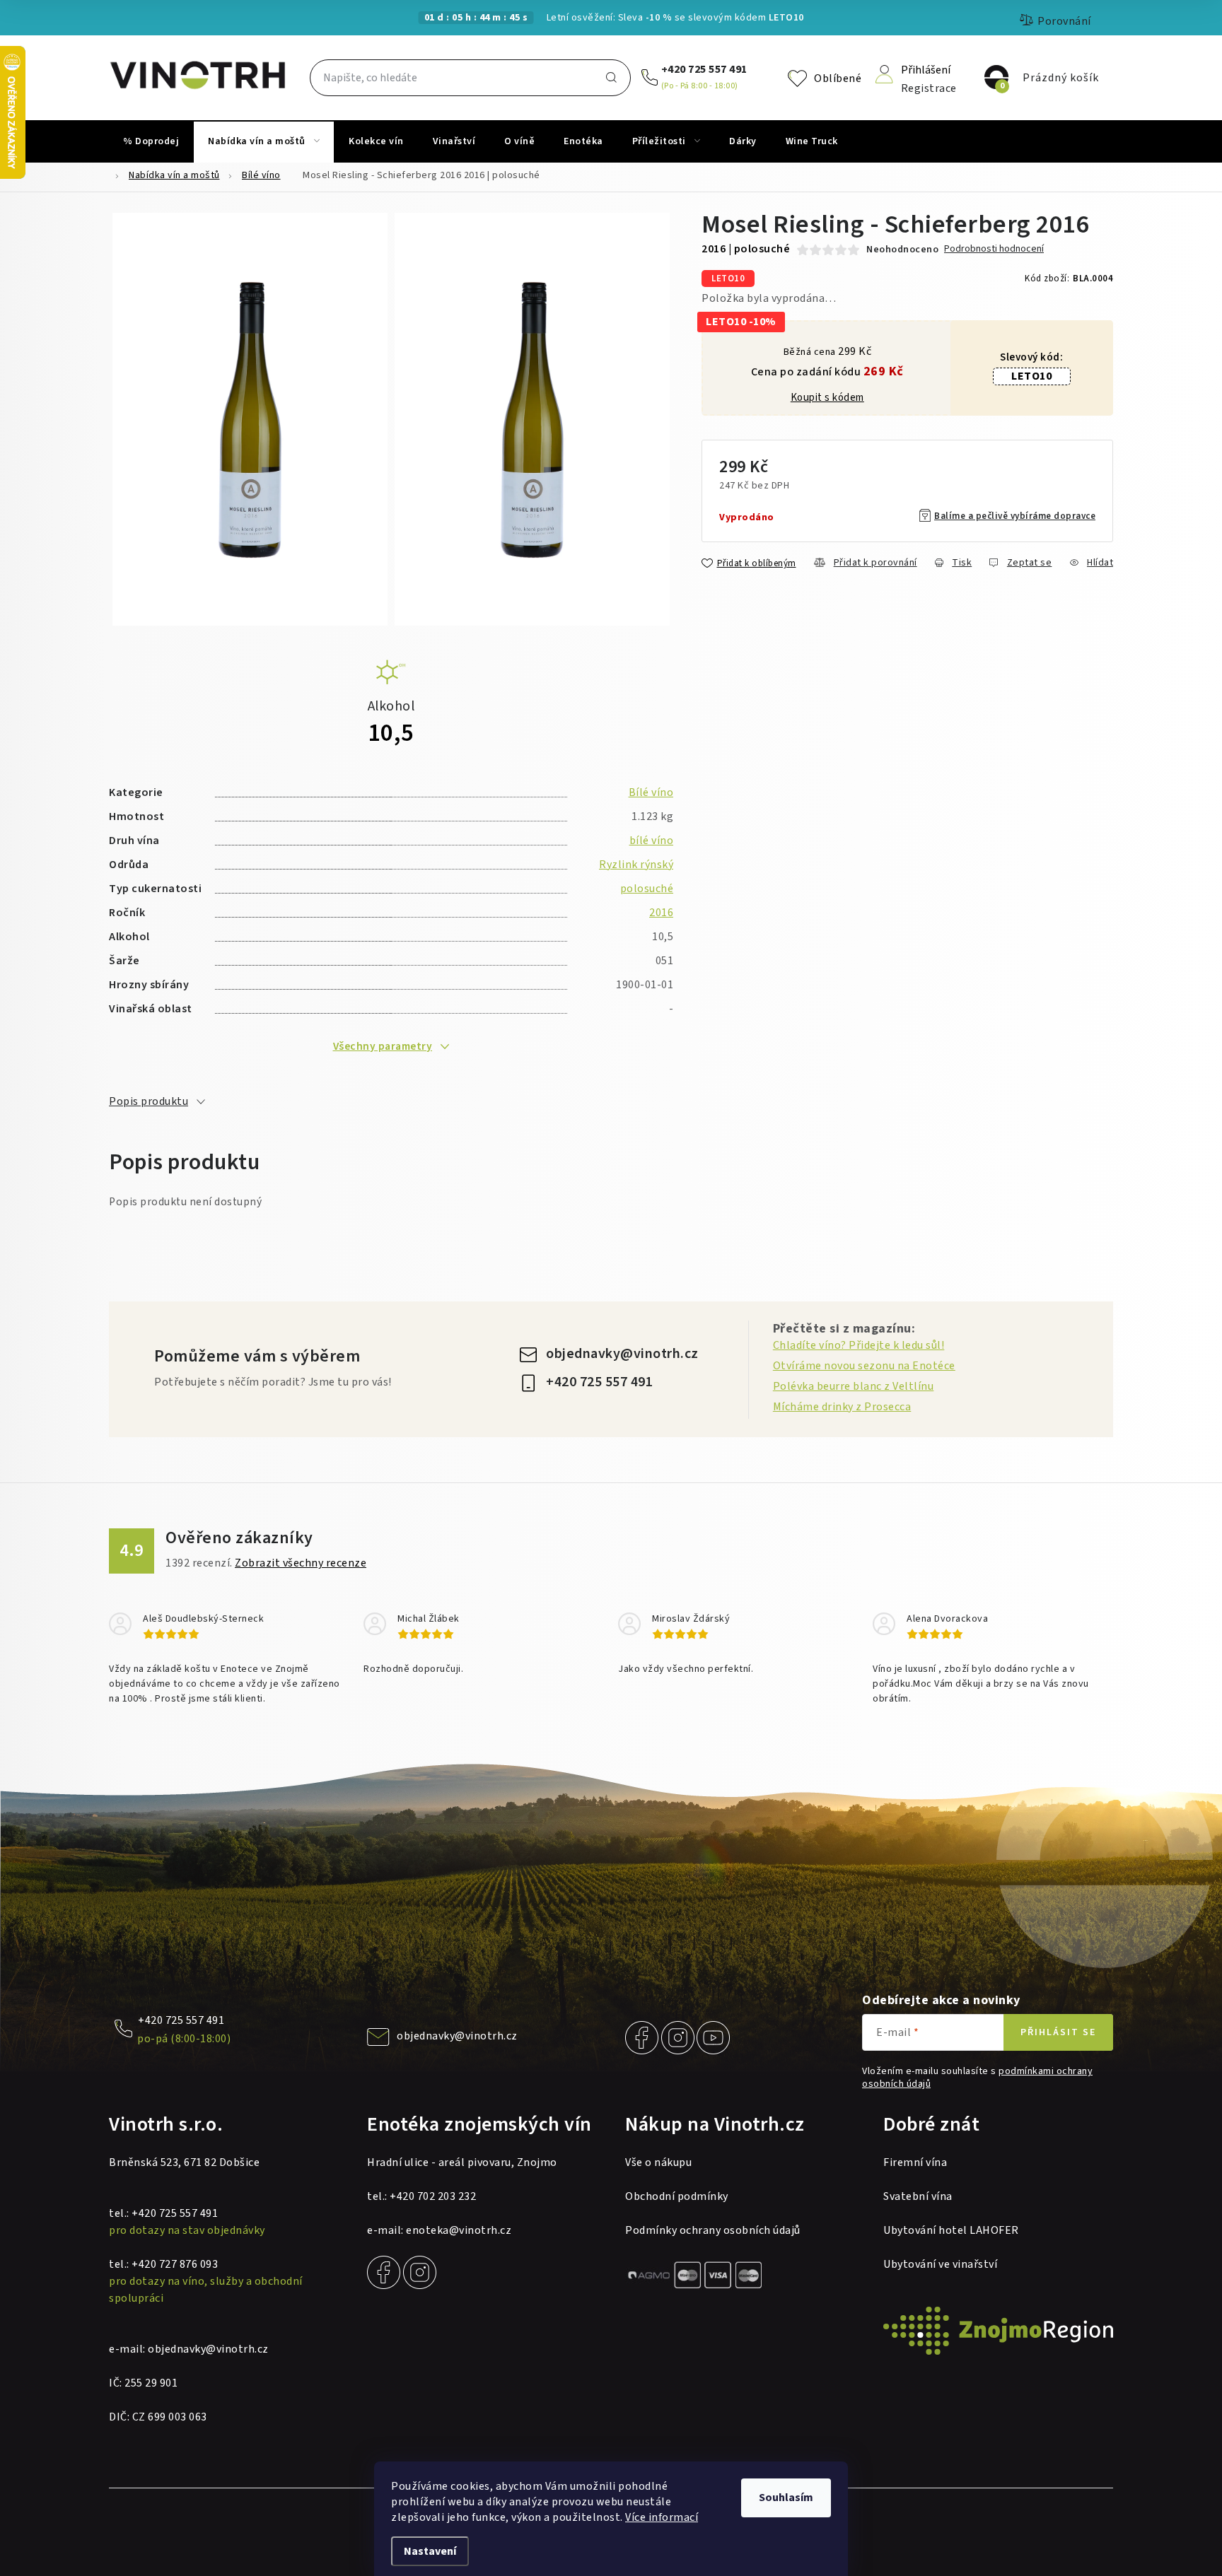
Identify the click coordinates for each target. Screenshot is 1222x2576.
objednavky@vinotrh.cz (622, 1354)
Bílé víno (651, 792)
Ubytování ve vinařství (940, 2264)
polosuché (647, 889)
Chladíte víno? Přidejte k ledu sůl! (859, 1345)
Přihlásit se (1058, 2032)
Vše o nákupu (658, 2162)
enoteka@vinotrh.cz (459, 2230)
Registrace (929, 87)
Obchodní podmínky (677, 2196)
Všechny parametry (383, 1046)
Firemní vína (915, 2162)
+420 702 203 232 (433, 2196)
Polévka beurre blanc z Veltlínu (854, 1386)
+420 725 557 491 (704, 69)
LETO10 (1031, 376)
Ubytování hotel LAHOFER (951, 2230)
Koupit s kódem (827, 398)
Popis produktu (149, 1101)
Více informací (662, 2517)
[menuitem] (151, 141)
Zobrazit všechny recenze (301, 1563)
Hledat (611, 78)
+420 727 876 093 (175, 2264)
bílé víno (652, 841)
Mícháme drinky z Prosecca (842, 1407)
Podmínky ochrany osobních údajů (713, 2230)
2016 (661, 913)
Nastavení (430, 2551)
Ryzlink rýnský (636, 865)
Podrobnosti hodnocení (994, 249)
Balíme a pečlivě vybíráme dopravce (1015, 516)
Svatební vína (918, 2196)
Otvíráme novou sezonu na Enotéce (864, 1366)
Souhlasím (786, 2498)
